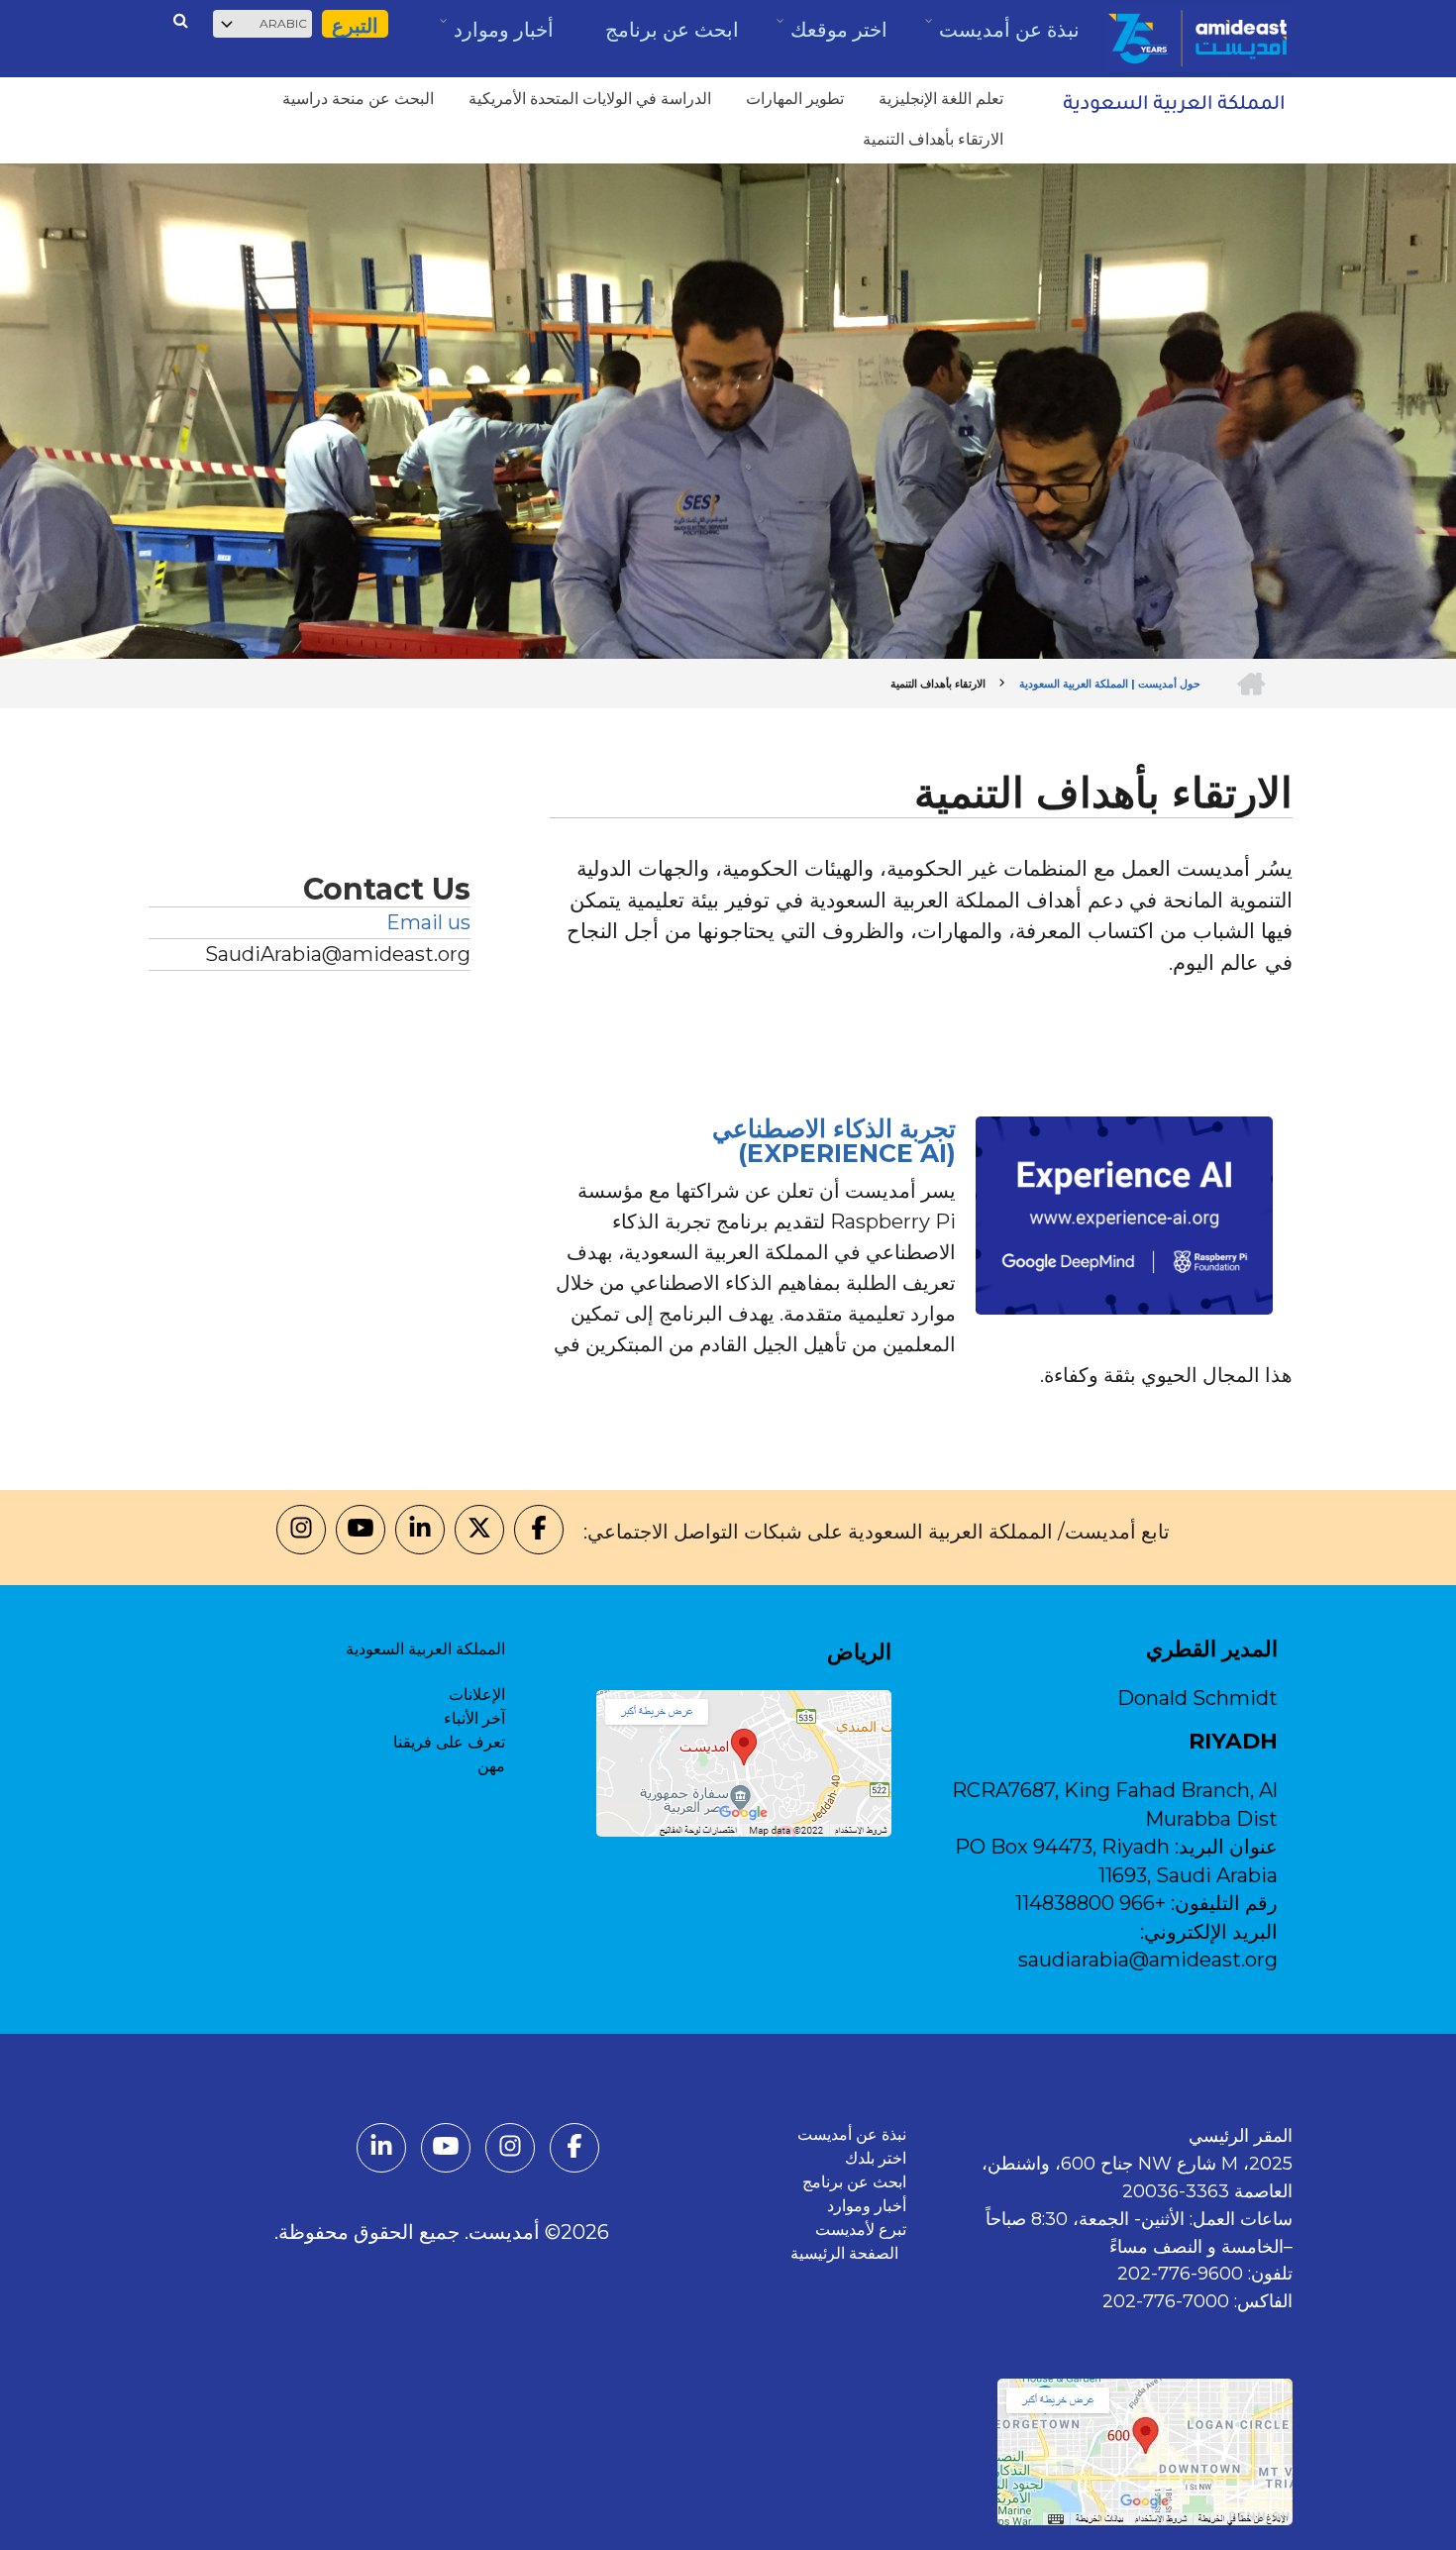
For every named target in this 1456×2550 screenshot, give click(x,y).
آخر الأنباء (474, 1718)
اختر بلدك (876, 2158)
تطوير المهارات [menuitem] (795, 99)
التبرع (355, 26)
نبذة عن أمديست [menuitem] (1008, 37)
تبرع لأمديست (861, 2230)
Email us (428, 922)
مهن (491, 1766)
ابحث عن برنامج (854, 2182)
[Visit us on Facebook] (539, 1532)
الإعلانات (477, 1695)
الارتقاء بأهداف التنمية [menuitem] (933, 139)
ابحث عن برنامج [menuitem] (672, 30)
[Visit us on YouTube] (361, 1532)
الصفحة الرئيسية (848, 2253)
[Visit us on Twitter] (479, 1532)
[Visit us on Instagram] (301, 1532)
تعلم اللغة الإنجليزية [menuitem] (941, 99)
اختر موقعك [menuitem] (838, 36)
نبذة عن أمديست (852, 2134)
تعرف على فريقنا (449, 1742)
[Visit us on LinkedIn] (420, 1532)
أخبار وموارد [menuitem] (503, 37)
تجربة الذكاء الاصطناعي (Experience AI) (834, 1141)
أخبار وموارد (867, 2206)
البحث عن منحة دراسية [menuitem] (358, 99)
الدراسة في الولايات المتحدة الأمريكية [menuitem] (590, 99)
